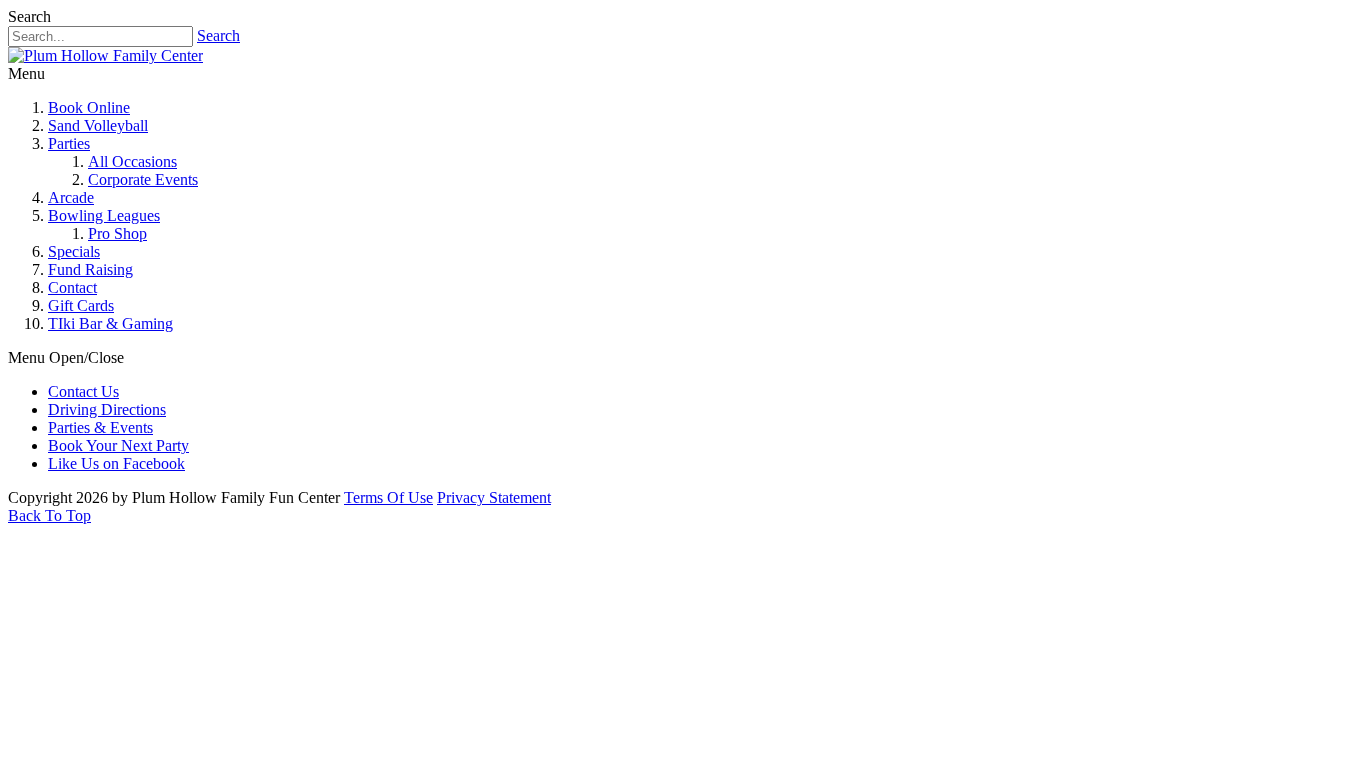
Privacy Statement (494, 497)
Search (218, 35)
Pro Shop (117, 233)
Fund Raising (90, 269)
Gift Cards (81, 305)
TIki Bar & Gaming (110, 323)
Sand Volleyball (98, 125)
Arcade (71, 197)
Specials (74, 251)
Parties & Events (100, 427)
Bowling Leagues (104, 215)
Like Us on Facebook (116, 463)
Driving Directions (107, 409)
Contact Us (83, 391)
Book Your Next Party (118, 445)
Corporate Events (143, 179)
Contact (72, 287)
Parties (69, 143)
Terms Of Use (388, 497)
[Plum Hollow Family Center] (105, 55)
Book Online (89, 107)
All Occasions (132, 161)
